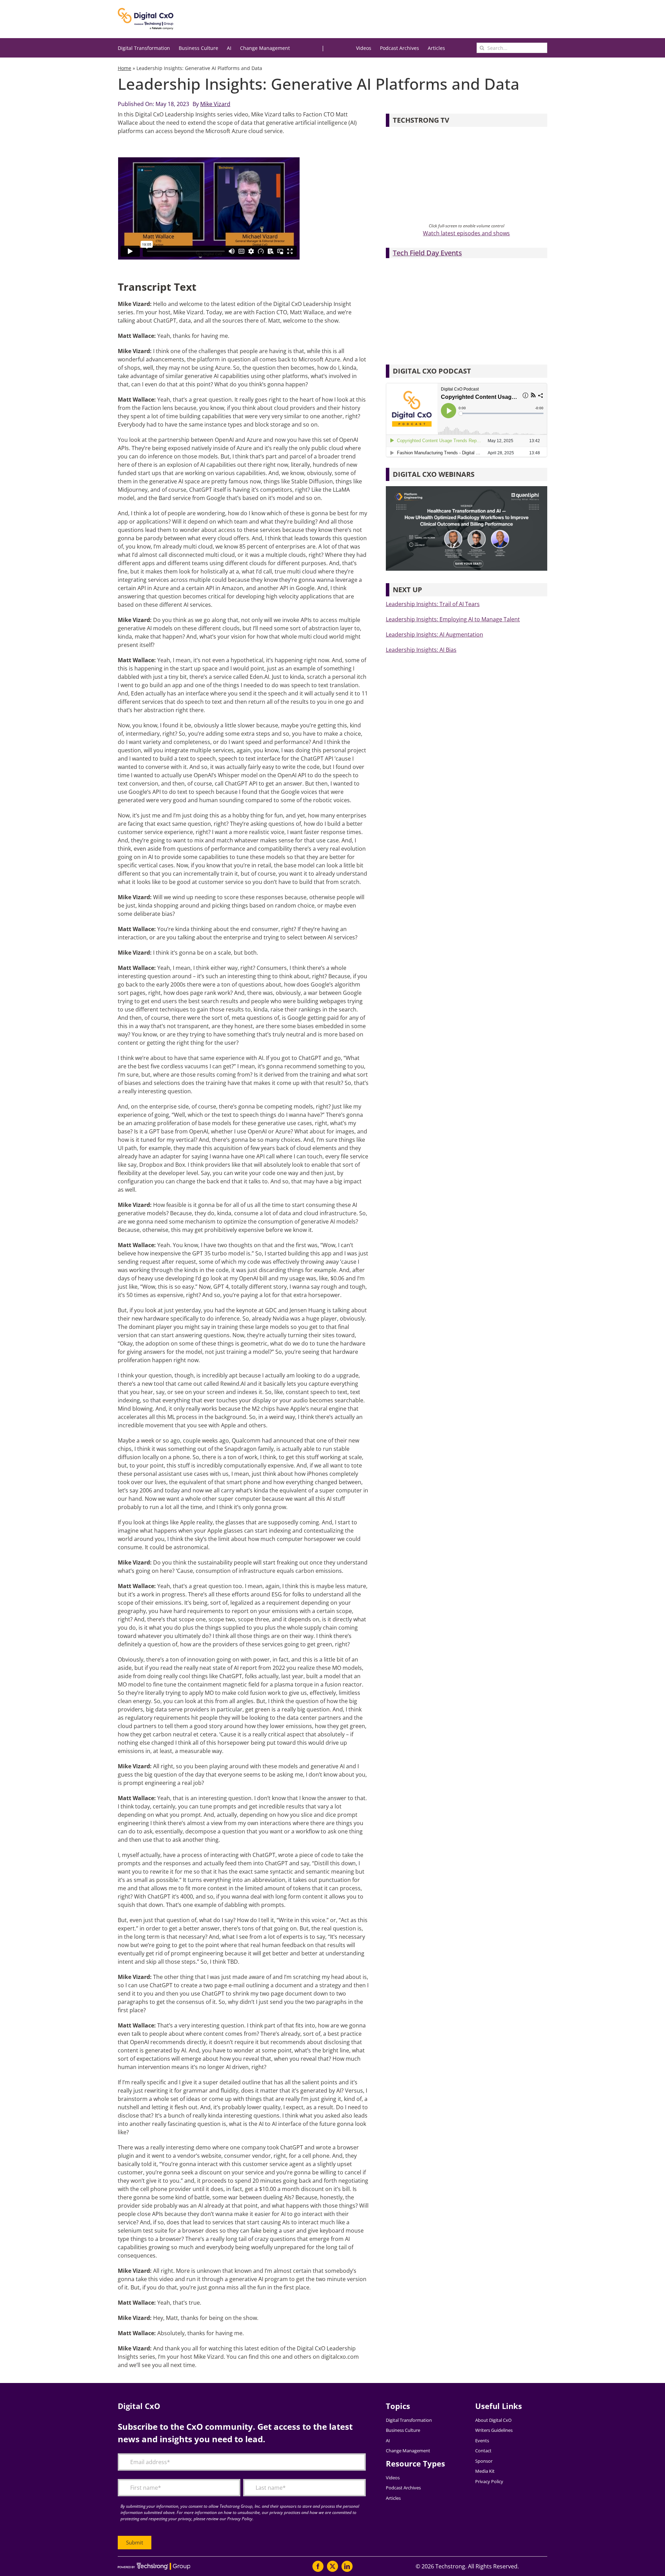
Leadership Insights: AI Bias (421, 650)
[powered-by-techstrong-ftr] (154, 2566)
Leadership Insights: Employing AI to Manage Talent (453, 619)
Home (125, 68)
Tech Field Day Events (427, 253)
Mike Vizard (215, 104)
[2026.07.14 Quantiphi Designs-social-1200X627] (467, 489)
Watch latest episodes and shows (466, 233)
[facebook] (318, 2566)
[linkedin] (347, 2566)
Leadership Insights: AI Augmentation (435, 634)
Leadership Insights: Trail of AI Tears (433, 604)
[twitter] (332, 2566)
